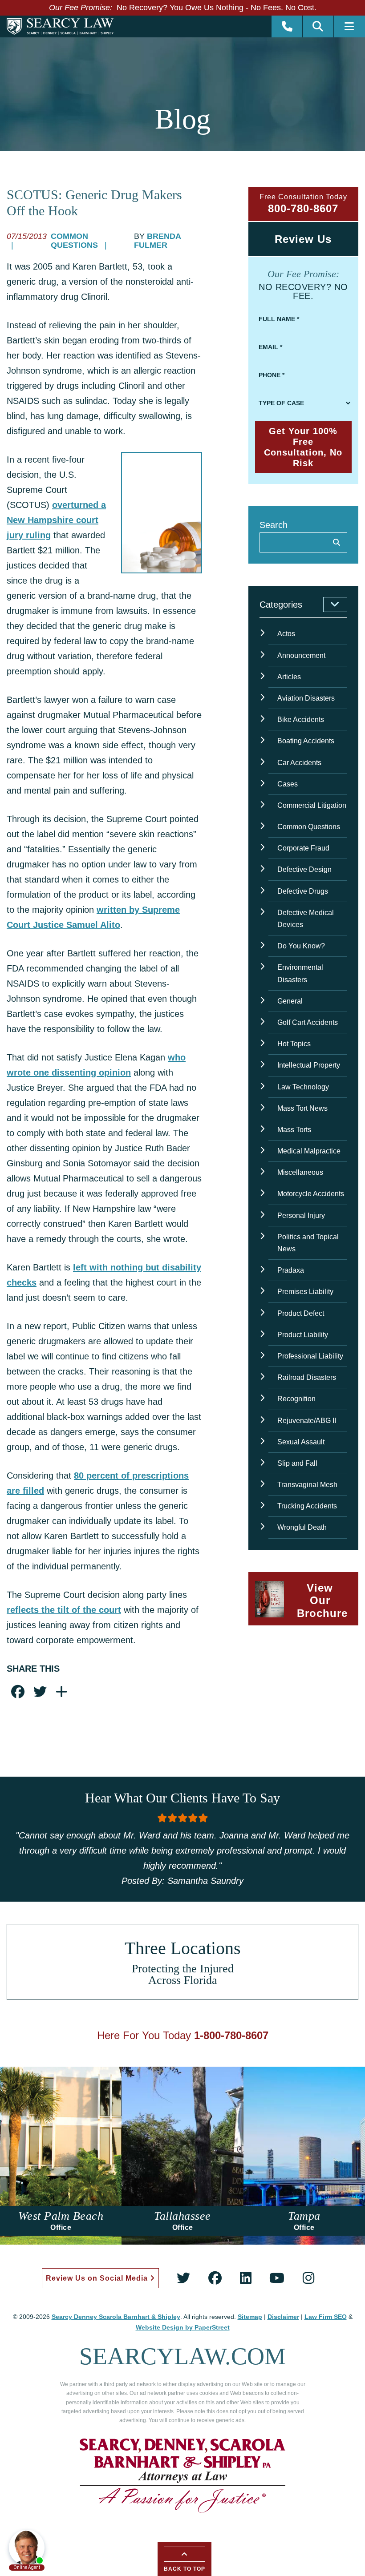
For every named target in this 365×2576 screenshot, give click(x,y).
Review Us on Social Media (98, 2278)
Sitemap (250, 2317)
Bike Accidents (301, 720)
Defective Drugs (303, 891)
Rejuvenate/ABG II (307, 1421)
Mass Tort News (302, 1108)
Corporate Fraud (303, 848)
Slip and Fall (297, 1463)
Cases (288, 784)
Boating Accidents (306, 741)
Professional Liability (310, 1356)
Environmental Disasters (300, 973)
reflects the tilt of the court (64, 1610)
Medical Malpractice (309, 1151)
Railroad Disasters (307, 1377)
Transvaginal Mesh (307, 1485)
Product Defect (301, 1313)
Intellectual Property (309, 1065)
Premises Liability (305, 1292)
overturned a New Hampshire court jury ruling (56, 520)
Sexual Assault (301, 1442)
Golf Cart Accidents (308, 1022)
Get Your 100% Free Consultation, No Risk (303, 447)
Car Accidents (299, 763)
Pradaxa (291, 1270)
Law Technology (303, 1087)
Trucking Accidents (307, 1506)
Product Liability (303, 1335)
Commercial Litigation (312, 805)
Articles (289, 677)
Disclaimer (283, 2317)
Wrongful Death (302, 1527)
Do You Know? (301, 946)
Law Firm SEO (326, 2317)
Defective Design (304, 869)
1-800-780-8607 (231, 2035)
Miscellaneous (300, 1172)
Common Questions (75, 241)
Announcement (301, 655)
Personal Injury (301, 1215)
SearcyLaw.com (182, 2356)
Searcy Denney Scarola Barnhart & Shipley (116, 2317)
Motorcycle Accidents (311, 1194)
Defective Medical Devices (306, 919)
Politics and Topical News (308, 1243)
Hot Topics (294, 1044)
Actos (286, 634)
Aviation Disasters (306, 698)
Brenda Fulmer (157, 241)
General (290, 1001)
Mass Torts (294, 1130)
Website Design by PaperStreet (183, 2327)
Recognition (296, 1399)
